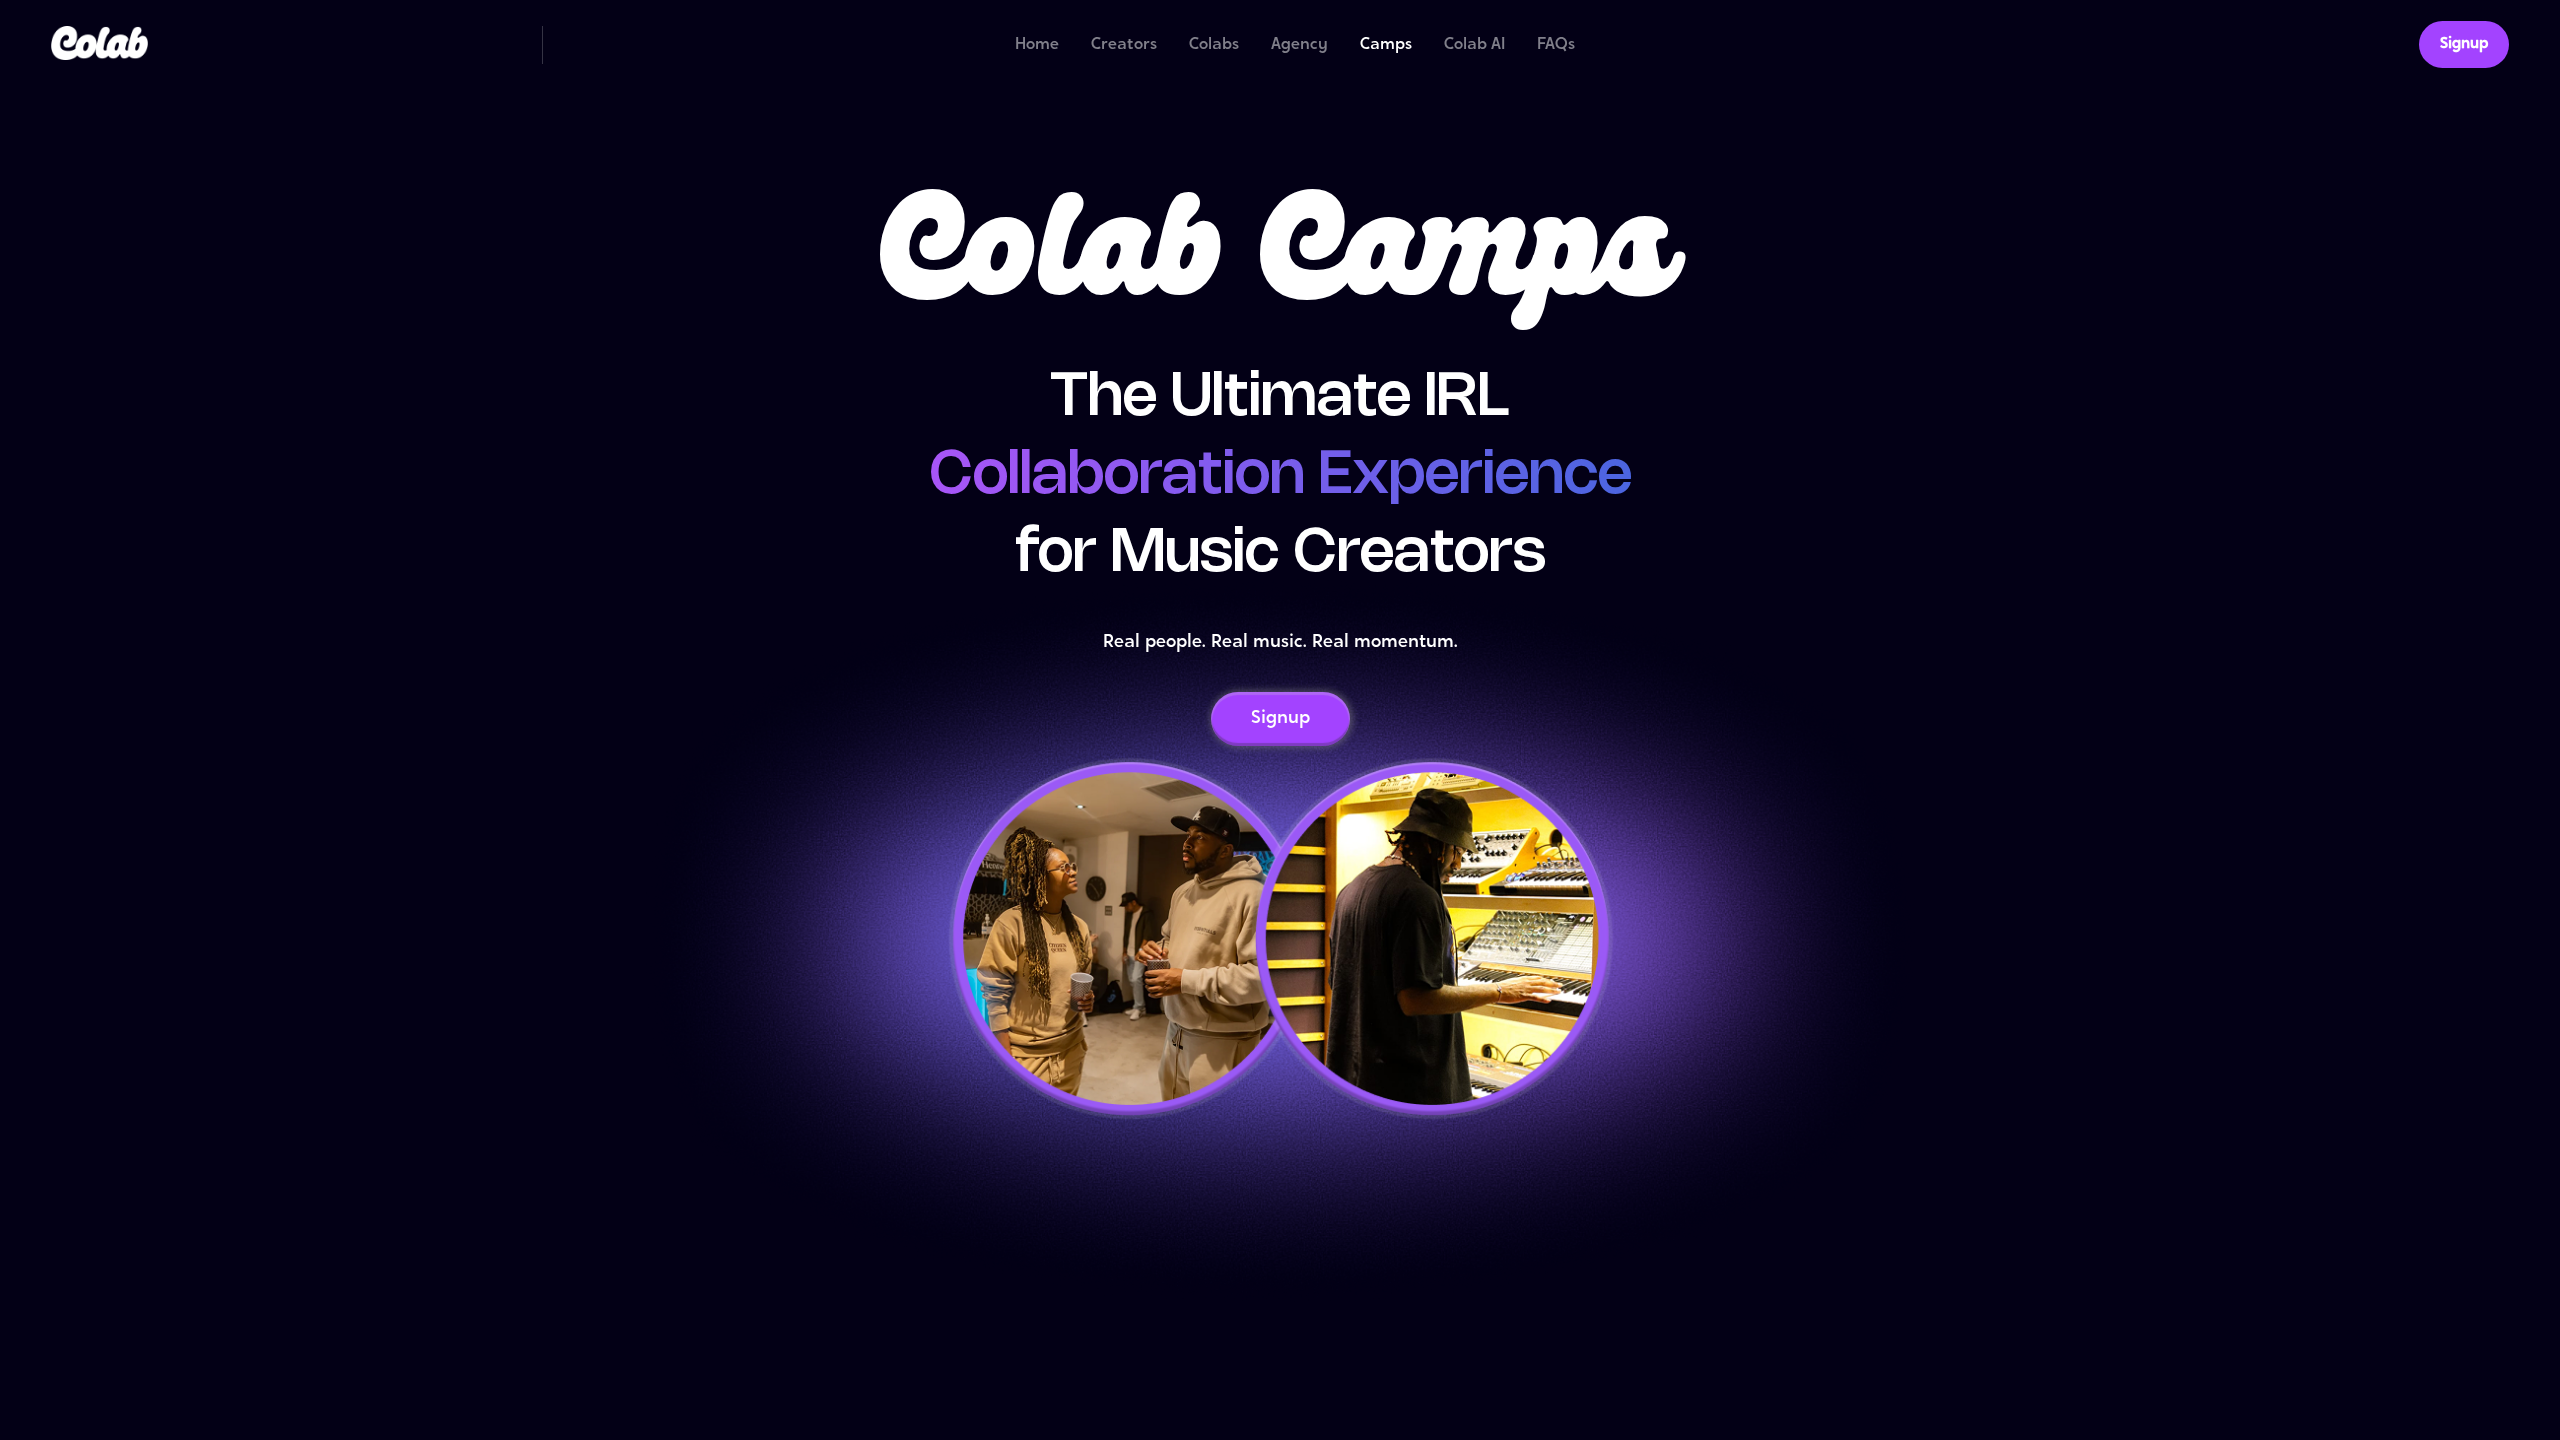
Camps (1386, 45)
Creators (1124, 45)
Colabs (1214, 45)
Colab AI (1474, 45)
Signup (2464, 44)
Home (1037, 45)
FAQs (1556, 45)
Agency (1299, 45)
